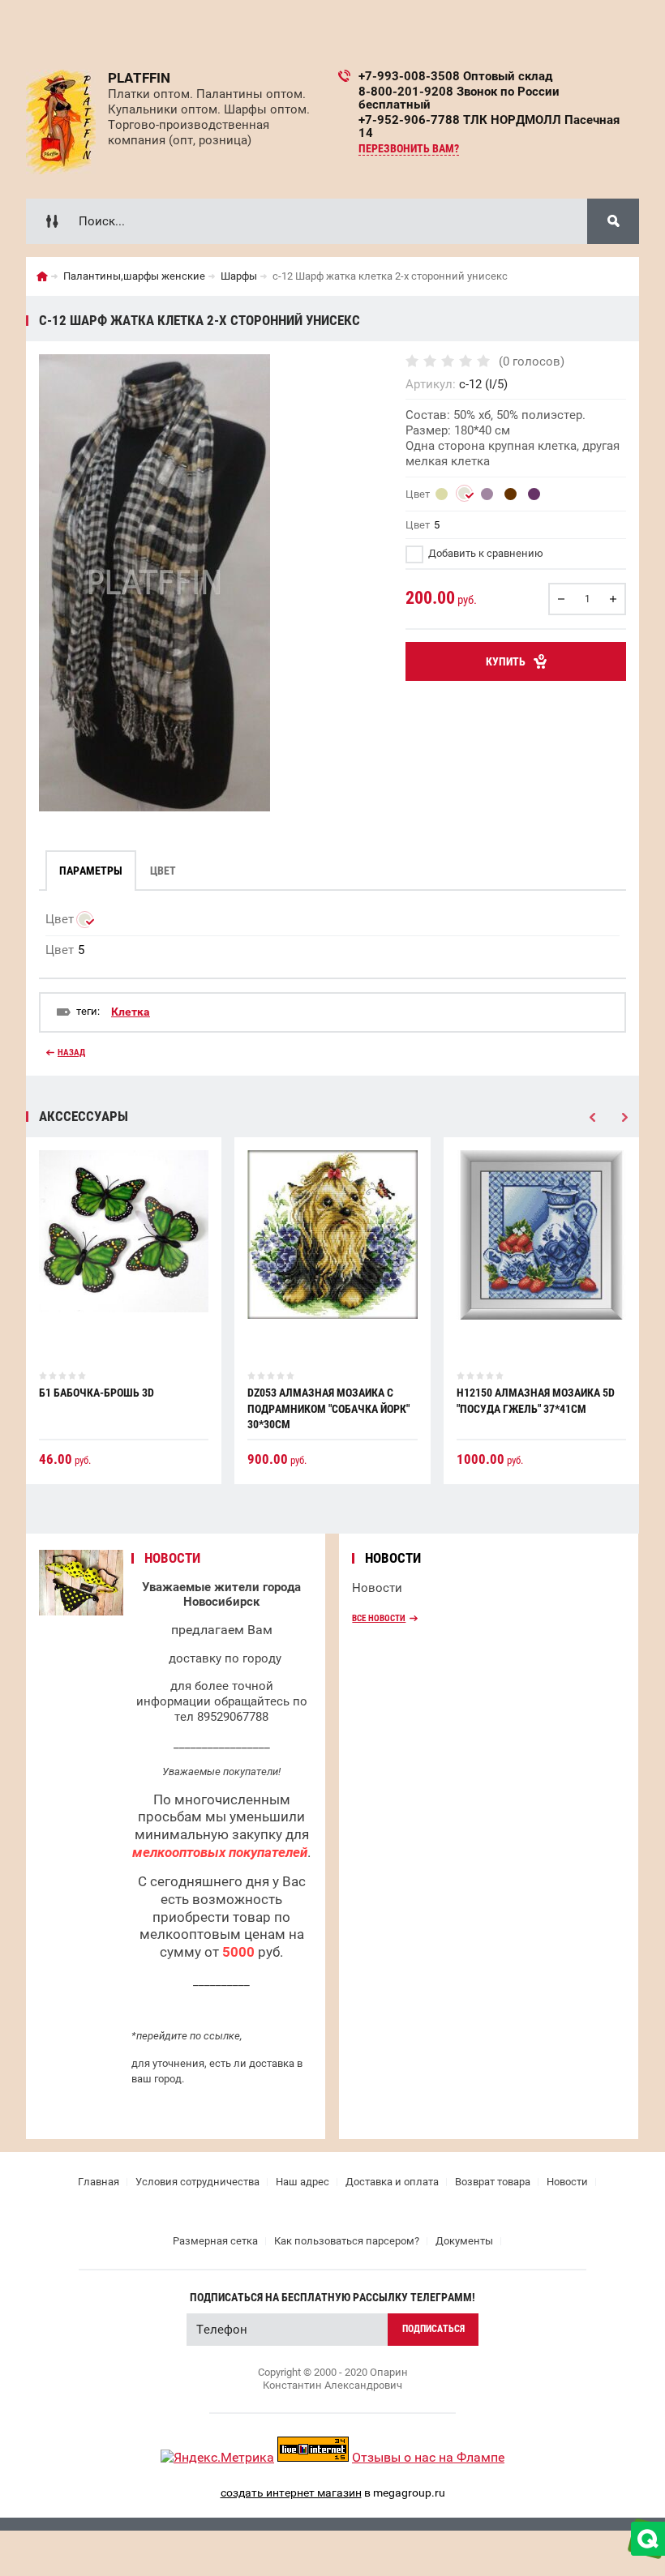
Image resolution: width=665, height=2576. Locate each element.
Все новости (379, 1618)
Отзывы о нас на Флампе (428, 2457)
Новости (377, 1588)
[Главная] (42, 276)
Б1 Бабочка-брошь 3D (97, 1393)
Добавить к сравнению (485, 553)
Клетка (131, 1012)
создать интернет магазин (291, 2493)
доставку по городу (225, 1658)
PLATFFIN (139, 78)
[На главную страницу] (61, 122)
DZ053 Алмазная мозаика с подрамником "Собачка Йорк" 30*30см (328, 1408)
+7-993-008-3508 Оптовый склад (455, 76)
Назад (71, 1053)
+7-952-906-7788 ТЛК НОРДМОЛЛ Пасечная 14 (489, 126)
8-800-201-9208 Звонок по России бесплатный (459, 98)
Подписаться (433, 2329)
